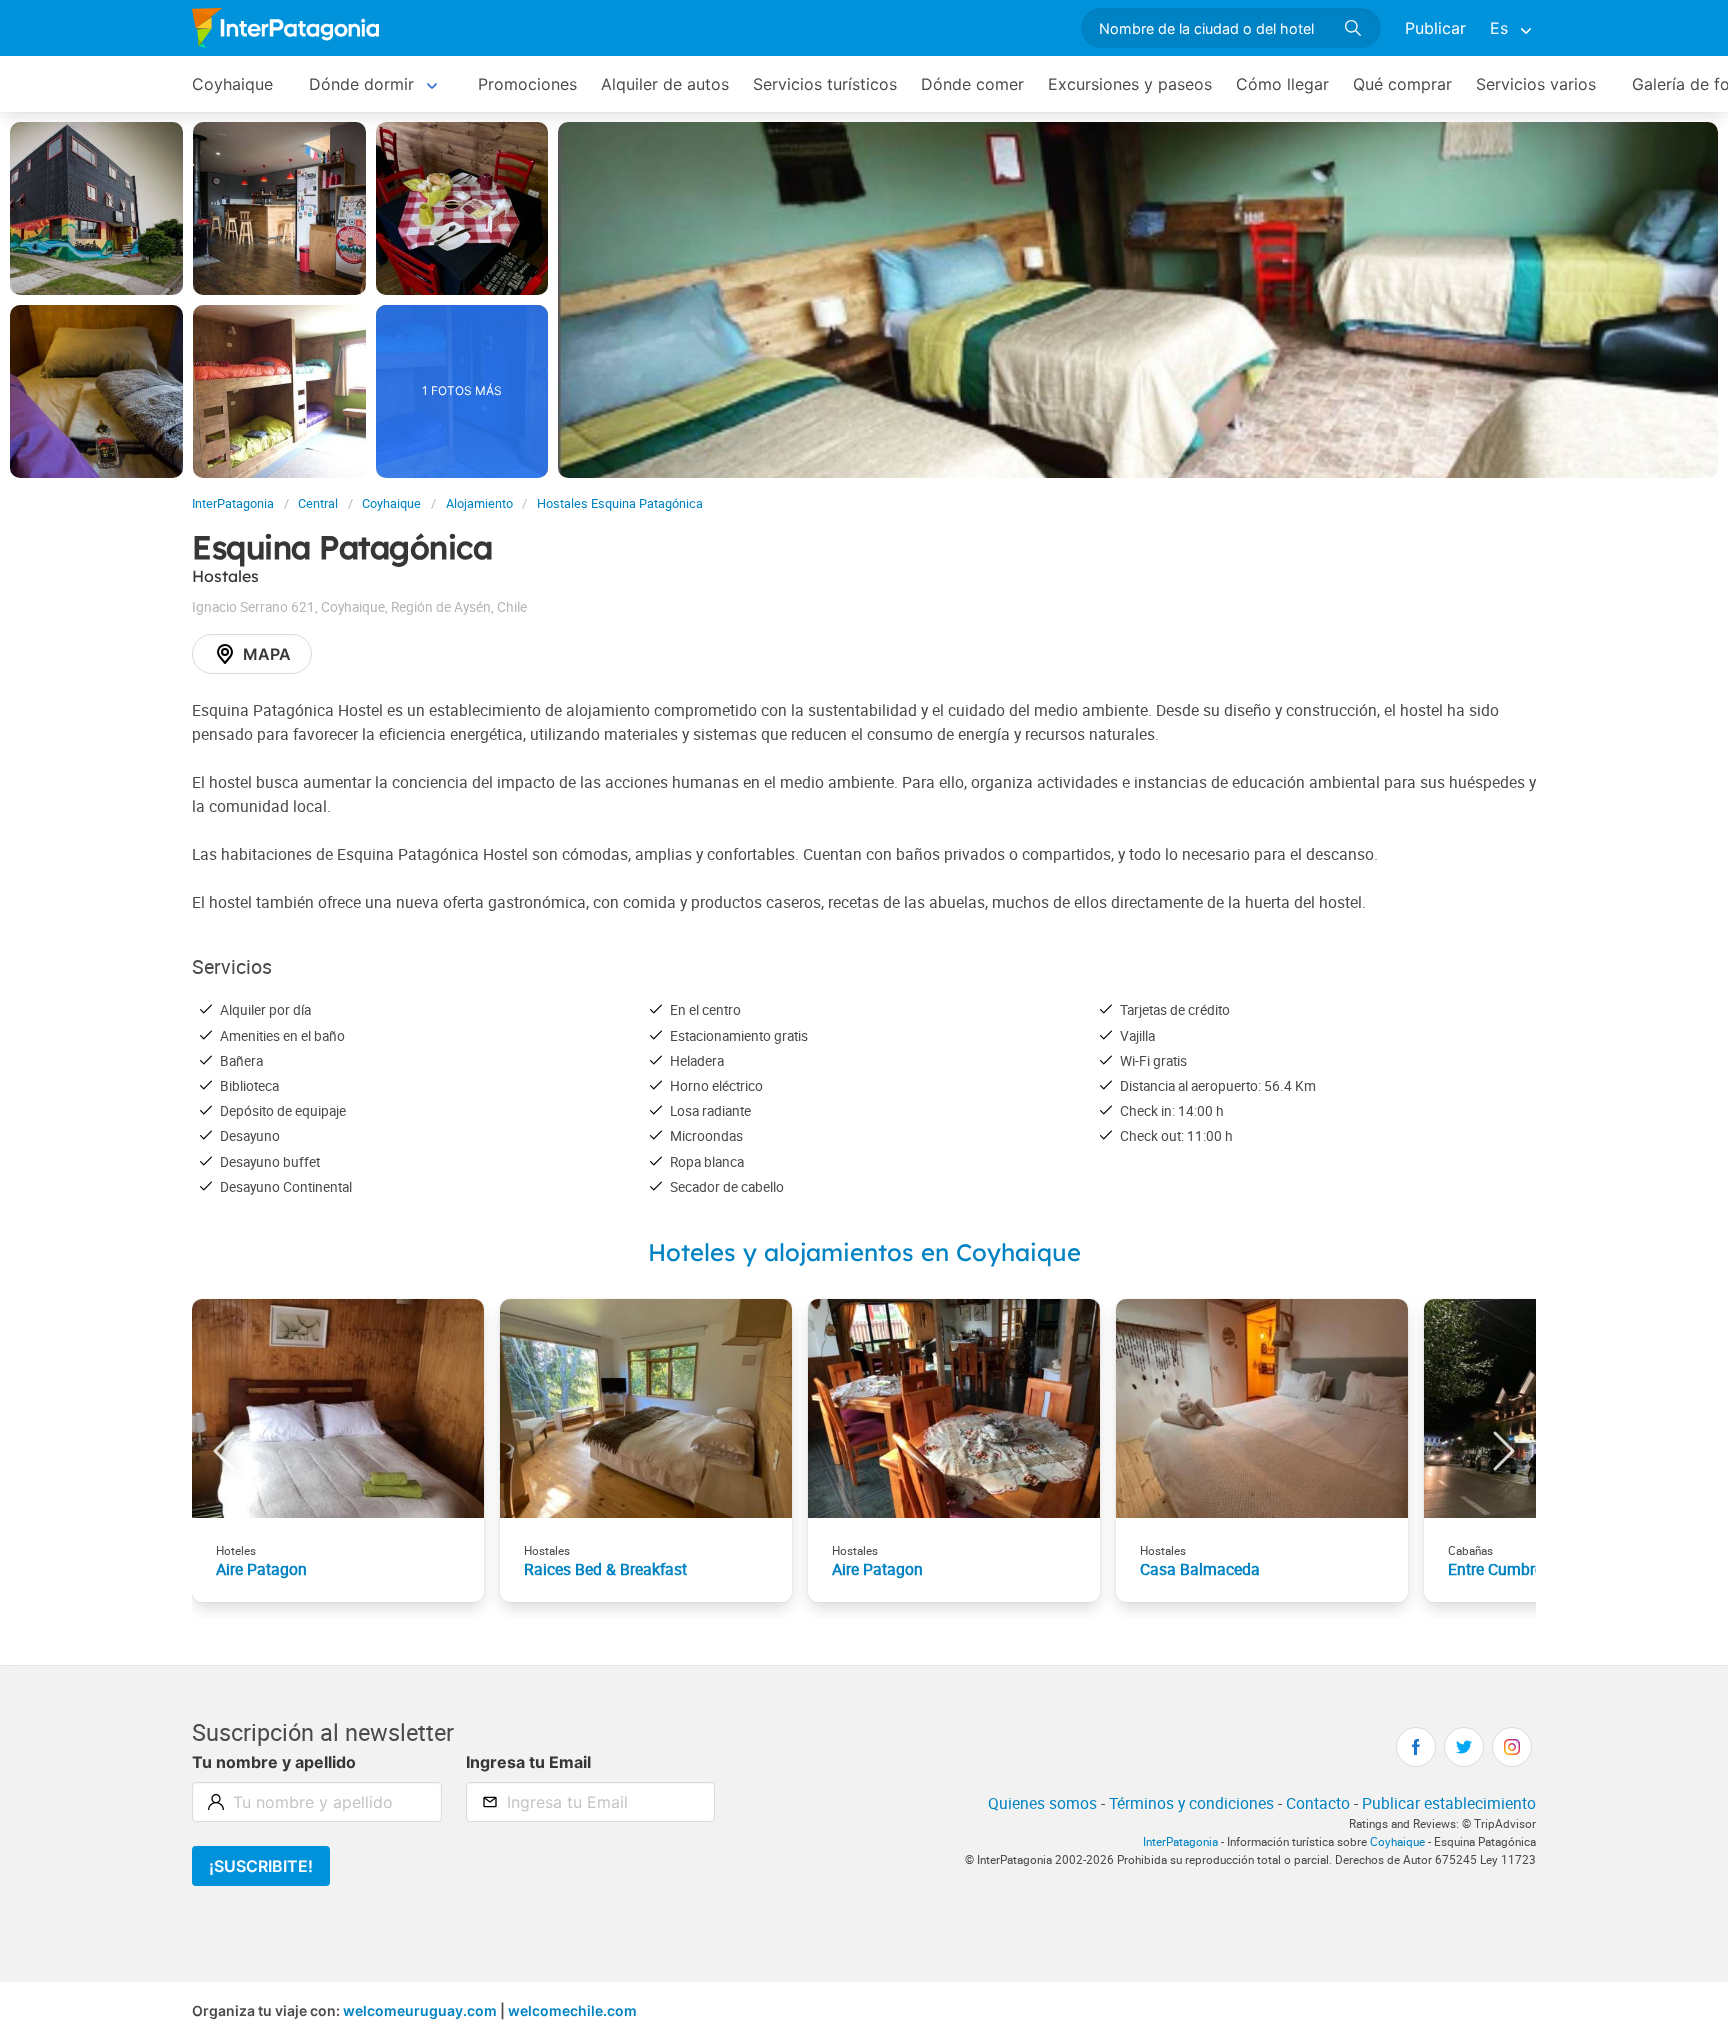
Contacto (1318, 1803)
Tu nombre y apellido (274, 1762)
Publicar (1435, 28)
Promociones (527, 84)
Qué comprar (1402, 84)
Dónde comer (972, 84)
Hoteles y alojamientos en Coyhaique (864, 1252)
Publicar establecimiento (1449, 1803)
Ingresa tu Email (528, 1762)
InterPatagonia (233, 503)
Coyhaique (232, 84)
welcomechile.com (572, 2010)
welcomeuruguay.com (420, 2010)
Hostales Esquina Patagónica (620, 503)
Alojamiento (479, 503)
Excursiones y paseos (1130, 84)
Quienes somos (1042, 1803)
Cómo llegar (1282, 84)
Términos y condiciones (1191, 1803)
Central (318, 503)
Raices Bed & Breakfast (605, 1569)
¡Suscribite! (261, 1866)
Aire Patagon (261, 1569)
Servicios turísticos (825, 84)
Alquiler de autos (665, 84)
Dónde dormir (361, 84)
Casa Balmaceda (1200, 1569)
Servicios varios (1536, 84)
